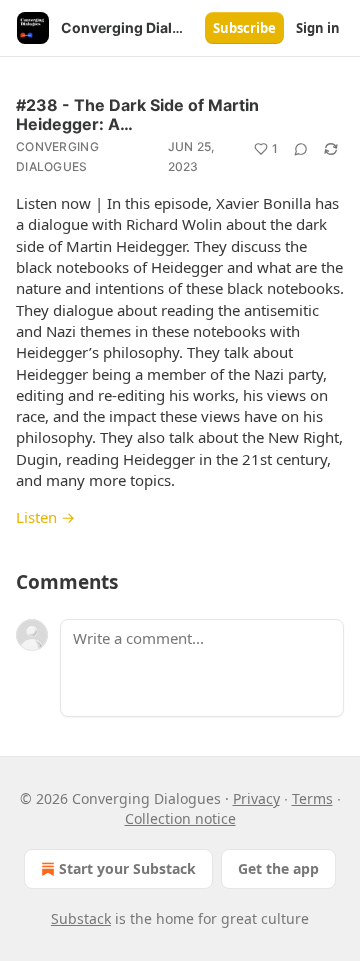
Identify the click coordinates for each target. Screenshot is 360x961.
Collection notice (180, 818)
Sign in (318, 28)
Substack (81, 918)
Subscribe (244, 28)
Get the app (278, 868)
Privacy (256, 798)
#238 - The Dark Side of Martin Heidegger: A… (137, 114)
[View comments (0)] (301, 149)
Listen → (45, 517)
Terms (312, 798)
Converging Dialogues (57, 156)
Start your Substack (127, 868)
